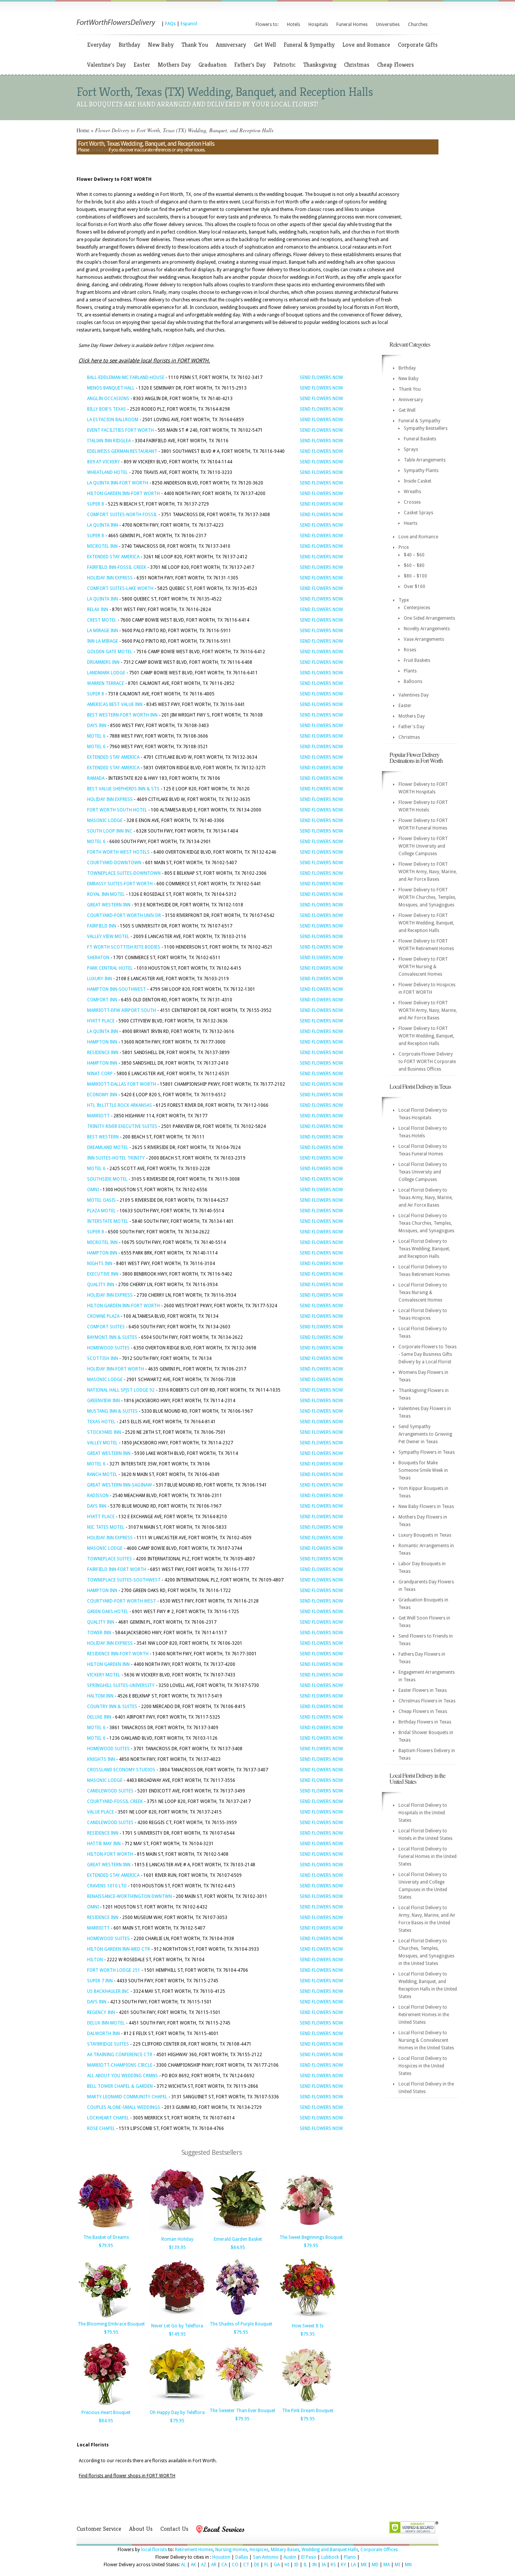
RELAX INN (98, 610)
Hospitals (318, 24)
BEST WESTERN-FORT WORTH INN (122, 715)
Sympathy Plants (421, 471)
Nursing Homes (231, 2550)
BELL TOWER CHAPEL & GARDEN (120, 2086)
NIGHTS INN (100, 1264)
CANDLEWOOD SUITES (110, 1791)
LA (353, 2565)
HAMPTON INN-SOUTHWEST (116, 989)
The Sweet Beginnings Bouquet (311, 2237)
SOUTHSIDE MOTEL (107, 1179)
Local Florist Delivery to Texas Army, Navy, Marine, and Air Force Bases (426, 1198)
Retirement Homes (194, 2550)
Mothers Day (174, 65)
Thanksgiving (320, 65)
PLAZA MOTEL (101, 1211)
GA (277, 2565)
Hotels (294, 24)
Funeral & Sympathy (309, 45)
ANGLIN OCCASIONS (108, 399)
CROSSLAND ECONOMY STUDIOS (121, 1770)
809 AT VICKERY (103, 462)
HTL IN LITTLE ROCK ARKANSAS (120, 1105)
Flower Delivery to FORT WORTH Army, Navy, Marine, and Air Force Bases (428, 872)
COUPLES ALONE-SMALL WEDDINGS (124, 2107)
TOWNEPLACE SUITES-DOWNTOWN (124, 873)
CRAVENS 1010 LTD (107, 1886)
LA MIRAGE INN (103, 631)
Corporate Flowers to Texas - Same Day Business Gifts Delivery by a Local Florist (428, 1354)
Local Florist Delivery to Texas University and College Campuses (423, 1172)
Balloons (413, 681)
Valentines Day (414, 695)
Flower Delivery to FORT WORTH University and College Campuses (423, 846)
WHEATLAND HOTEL (107, 472)
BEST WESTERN (103, 1137)
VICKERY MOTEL (104, 1675)
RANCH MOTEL (102, 1474)
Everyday (99, 45)
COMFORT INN (102, 1000)
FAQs (170, 24)
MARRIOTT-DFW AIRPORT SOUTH (122, 1010)
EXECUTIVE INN (103, 1274)
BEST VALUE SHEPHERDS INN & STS (123, 789)
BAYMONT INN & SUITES (112, 1337)
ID (296, 2565)
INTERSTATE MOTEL (108, 1221)
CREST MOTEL (102, 620)
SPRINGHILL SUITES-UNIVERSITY (121, 1685)
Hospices (259, 2550)
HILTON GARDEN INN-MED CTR (119, 1949)
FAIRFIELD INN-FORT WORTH (117, 1569)
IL (305, 2565)
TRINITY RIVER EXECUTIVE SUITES (122, 1126)
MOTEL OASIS (101, 1200)
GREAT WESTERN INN (109, 905)
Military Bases (285, 2550)
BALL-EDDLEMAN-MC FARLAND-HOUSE (126, 377)
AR (214, 2565)
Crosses (412, 502)
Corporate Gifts (418, 45)
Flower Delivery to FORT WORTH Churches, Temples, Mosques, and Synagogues (427, 897)
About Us (141, 2529)
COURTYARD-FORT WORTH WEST (122, 1601)
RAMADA (96, 778)
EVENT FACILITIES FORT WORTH (120, 430)
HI (287, 2565)
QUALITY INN (101, 1285)
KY (343, 2565)
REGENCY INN (101, 2012)
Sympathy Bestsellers (426, 428)
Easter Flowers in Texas (423, 1690)
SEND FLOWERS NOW (321, 377)
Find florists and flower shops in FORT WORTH (127, 2476)
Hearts (411, 523)
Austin (290, 2557)
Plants (410, 671)
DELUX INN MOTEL (106, 2023)
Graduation (212, 65)
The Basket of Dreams (106, 2237)
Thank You (195, 45)
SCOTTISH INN (103, 1358)
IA (324, 2565)
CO (235, 2565)
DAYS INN (97, 726)
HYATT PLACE (101, 1021)
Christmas (357, 65)
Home (83, 130)
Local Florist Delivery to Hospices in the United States (423, 2066)
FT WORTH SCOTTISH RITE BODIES (124, 947)
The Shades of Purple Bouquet (241, 2324)
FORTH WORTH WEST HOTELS (118, 852)
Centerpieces (417, 608)
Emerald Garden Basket (238, 2239)
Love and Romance (366, 45)
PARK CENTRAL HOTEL (110, 968)
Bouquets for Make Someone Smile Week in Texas (423, 1470)
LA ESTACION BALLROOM (113, 420)
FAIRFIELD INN (102, 926)
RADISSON (98, 1496)
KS (333, 2565)
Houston (221, 2557)
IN (314, 2565)
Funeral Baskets (420, 439)
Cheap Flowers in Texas (423, 1711)
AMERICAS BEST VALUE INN (115, 704)
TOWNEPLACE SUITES (110, 1559)
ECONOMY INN (102, 1095)
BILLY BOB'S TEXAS (107, 409)
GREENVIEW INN (103, 1401)
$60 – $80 (414, 565)
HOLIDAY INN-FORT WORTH (116, 1369)
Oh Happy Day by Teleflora (177, 2413)
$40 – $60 (414, 555)
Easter (142, 65)
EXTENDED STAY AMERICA (113, 557)
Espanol (189, 24)
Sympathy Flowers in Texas (427, 1452)
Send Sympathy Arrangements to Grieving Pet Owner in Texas (425, 1434)
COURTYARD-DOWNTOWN (114, 863)
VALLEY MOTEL (102, 1443)
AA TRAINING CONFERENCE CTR (120, 2055)
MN (408, 2565)
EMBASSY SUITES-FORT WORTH (120, 884)
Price (404, 547)
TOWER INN (99, 1633)
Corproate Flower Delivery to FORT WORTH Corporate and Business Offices (427, 1062)
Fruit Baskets (417, 660)
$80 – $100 (415, 576)
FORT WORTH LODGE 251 (114, 1970)
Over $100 (415, 587)
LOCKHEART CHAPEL (108, 2118)
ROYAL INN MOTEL (106, 894)
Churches (418, 24)
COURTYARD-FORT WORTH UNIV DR (124, 915)
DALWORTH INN (103, 2034)
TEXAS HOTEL (101, 1422)
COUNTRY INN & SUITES (112, 1707)
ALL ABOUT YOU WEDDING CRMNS (123, 2076)
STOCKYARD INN (104, 1432)
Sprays (411, 449)
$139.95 (177, 2248)
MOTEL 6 (96, 736)
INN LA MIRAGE (103, 641)
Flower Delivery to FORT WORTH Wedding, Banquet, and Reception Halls (426, 923)
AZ (204, 2565)
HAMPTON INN (102, 1042)
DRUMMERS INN (103, 662)
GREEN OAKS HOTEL (108, 1612)
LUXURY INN (100, 979)
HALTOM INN (100, 1696)
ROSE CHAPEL (101, 2128)
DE (257, 2565)
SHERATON (98, 958)
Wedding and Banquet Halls (330, 2550)
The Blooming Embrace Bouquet (111, 2324)
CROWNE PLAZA (103, 1316)
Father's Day (250, 65)
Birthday (129, 45)
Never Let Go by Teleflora (177, 2326)
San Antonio (266, 2557)
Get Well (265, 45)
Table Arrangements (425, 460)
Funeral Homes (352, 24)
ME (364, 2565)
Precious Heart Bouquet (106, 2413)
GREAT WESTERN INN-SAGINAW (120, 1485)
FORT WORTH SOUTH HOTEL (117, 810)
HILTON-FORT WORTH (110, 1854)
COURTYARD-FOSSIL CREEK (115, 1801)
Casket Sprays (418, 513)
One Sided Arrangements (429, 618)
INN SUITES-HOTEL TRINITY (116, 1158)
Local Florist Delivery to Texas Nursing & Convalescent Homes (423, 1293)
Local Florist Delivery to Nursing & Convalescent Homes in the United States (426, 2040)
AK (193, 2565)
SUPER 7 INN (100, 1981)
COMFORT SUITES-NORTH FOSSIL (122, 515)
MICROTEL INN (102, 546)
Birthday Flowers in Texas (425, 1722)
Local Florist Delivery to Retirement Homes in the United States (424, 2015)
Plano (350, 2557)
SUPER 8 (96, 504)
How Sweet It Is (308, 2326)
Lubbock (330, 2557)
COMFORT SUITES (106, 1327)
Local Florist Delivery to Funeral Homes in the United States (428, 1856)
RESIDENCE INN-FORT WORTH (118, 1654)
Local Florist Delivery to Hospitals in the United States (423, 1813)
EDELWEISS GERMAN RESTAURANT (122, 451)
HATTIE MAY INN (104, 1844)
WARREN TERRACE (106, 683)
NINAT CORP (100, 1074)
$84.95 (238, 2248)
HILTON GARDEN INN (108, 1664)
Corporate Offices (379, 2550)
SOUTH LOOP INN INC (110, 831)
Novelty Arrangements (427, 629)
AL (183, 2565)
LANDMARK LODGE (106, 673)
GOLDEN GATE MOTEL (110, 652)
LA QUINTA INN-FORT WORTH (118, 483)
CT (246, 2565)
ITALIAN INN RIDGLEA (109, 441)
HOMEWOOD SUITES (108, 1348)
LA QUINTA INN (103, 525)
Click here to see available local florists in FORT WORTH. (144, 361)
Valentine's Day (107, 65)
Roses (410, 650)
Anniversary (231, 45)
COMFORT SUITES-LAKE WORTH (120, 588)
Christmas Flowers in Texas (427, 1701)
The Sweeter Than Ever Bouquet (242, 2411)
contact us (99, 150)
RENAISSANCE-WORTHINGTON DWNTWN (130, 1896)
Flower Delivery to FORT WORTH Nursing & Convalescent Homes (423, 967)
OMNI (93, 1190)
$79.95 (106, 2246)
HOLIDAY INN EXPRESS (110, 578)
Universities (388, 24)
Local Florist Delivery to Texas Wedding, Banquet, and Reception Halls (424, 1249)
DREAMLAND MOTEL (108, 1147)
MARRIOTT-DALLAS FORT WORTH (122, 1084)
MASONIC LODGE (105, 820)
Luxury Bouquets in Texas (425, 1535)
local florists (154, 2550)
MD (375, 2565)
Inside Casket (418, 481)
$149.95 (177, 2334)
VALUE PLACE (100, 1812)
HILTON (95, 1960)
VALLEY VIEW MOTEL (108, 937)
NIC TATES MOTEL (106, 1527)
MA (387, 2565)
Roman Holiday (177, 2239)
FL (267, 2565)
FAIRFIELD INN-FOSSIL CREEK (117, 567)
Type (404, 600)
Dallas (242, 2557)
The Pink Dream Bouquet (308, 2411)
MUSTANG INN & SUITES (112, 1411)
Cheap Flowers (395, 65)
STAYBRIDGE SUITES (108, 2044)
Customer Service (99, 2529)
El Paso (309, 2557)
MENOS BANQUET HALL (111, 388)
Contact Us (174, 2529)
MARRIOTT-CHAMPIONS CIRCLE (120, 2065)
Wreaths (412, 492)
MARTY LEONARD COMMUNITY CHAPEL (127, 2097)
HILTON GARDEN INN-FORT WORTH (123, 494)
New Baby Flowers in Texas (426, 1506)
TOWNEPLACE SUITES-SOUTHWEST (124, 1580)
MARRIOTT (98, 1116)
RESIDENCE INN (103, 1053)
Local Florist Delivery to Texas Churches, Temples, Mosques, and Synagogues (426, 1223)
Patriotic (284, 65)
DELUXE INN (99, 1717)
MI (397, 2565)
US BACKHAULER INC (108, 1991)
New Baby (161, 45)
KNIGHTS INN (101, 1759)
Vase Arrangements (424, 639)
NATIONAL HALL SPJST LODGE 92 (121, 1390)
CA (224, 2565)
